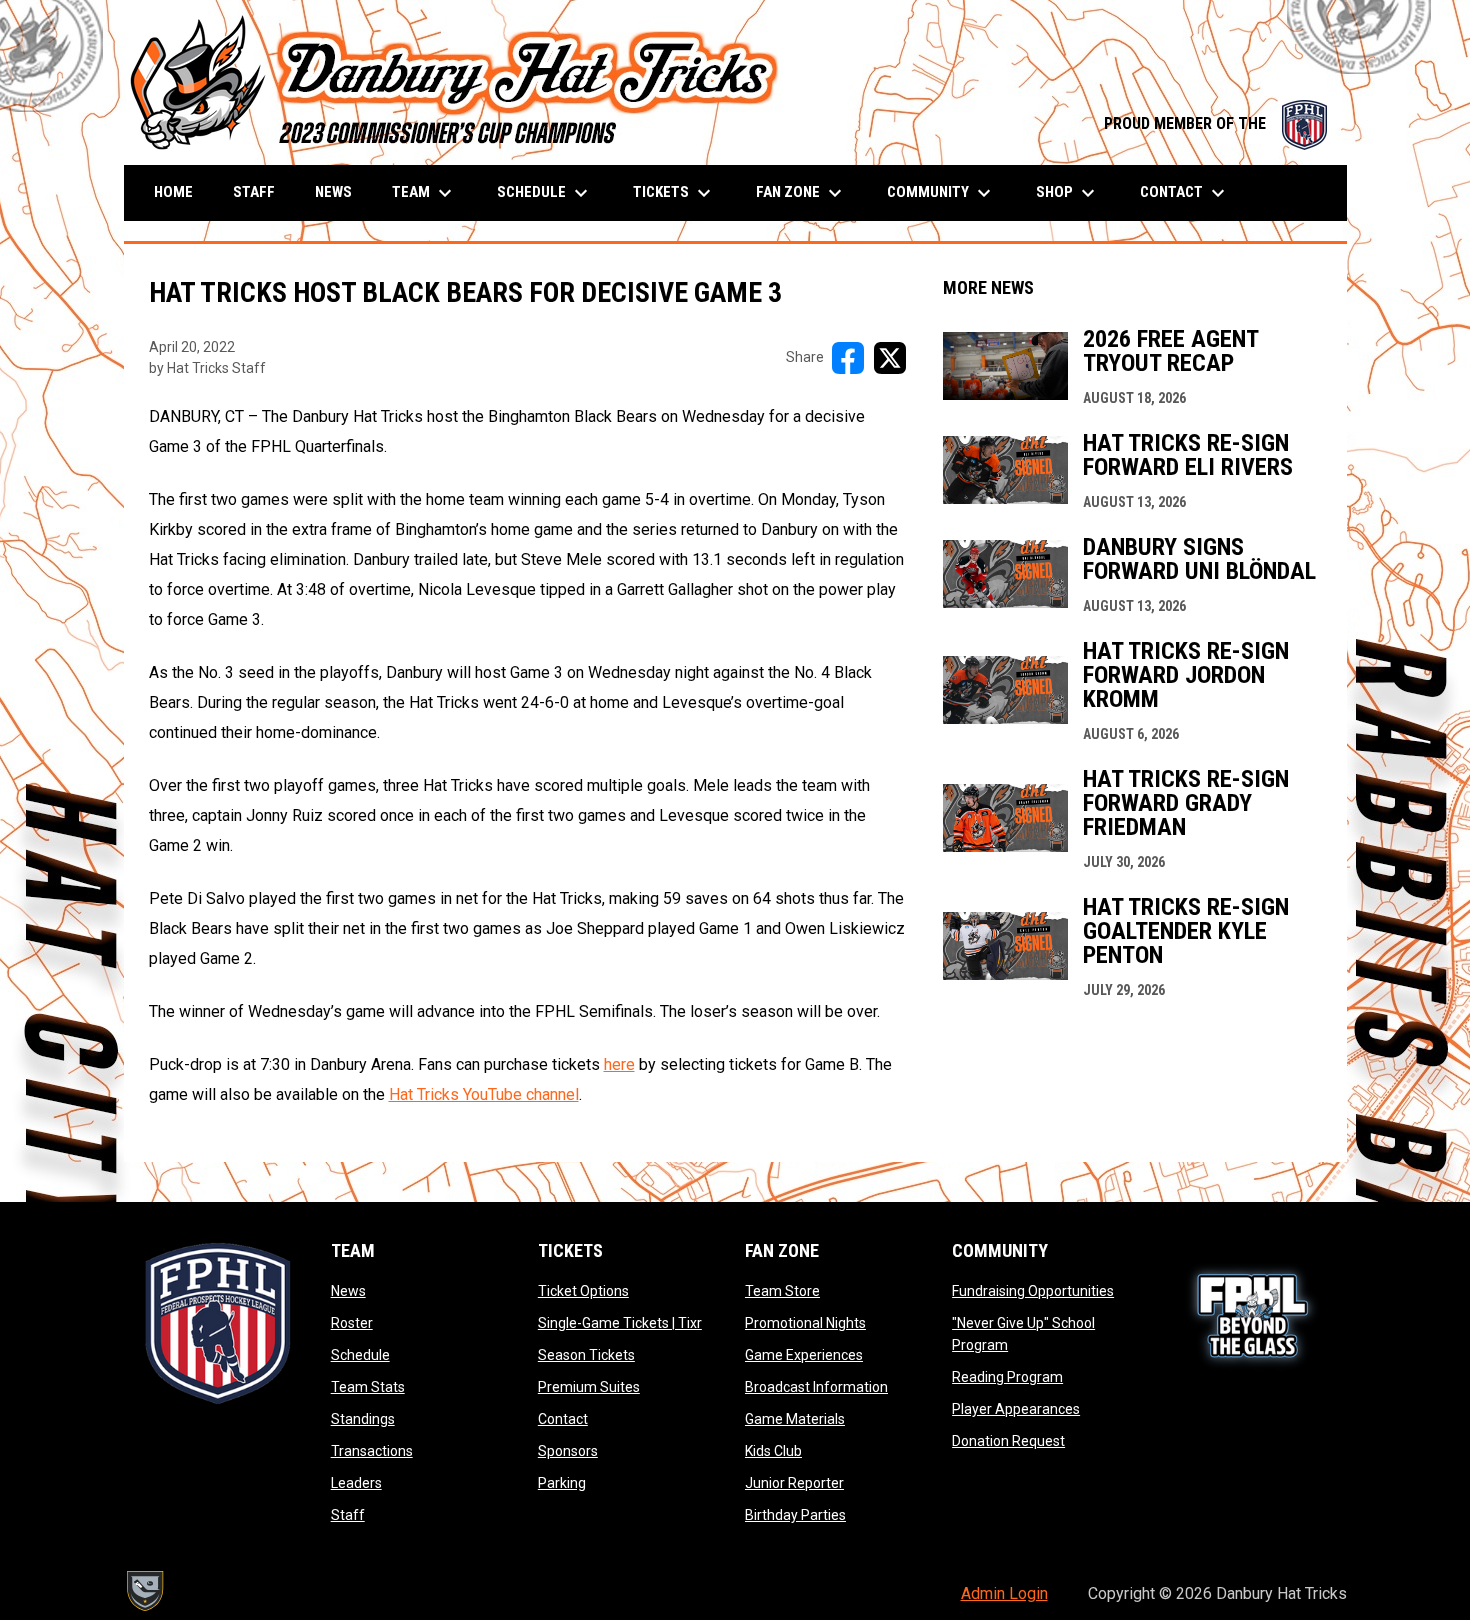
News (348, 1291)
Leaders (356, 1483)
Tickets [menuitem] (674, 193)
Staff (348, 1515)
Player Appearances (1016, 1409)
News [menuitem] (333, 192)
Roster (352, 1323)
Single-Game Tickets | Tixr (620, 1323)
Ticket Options (583, 1291)
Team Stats (368, 1387)
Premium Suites (589, 1387)
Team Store (782, 1291)
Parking (562, 1483)
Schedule (360, 1355)
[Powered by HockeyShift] (144, 1591)
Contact (563, 1419)
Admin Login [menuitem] (1004, 1593)
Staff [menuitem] (254, 192)
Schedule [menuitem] (545, 193)
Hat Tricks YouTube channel (484, 1094)
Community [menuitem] (941, 193)
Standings (363, 1419)
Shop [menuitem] (1068, 193)
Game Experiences (804, 1355)
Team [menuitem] (424, 193)
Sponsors (568, 1451)
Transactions (372, 1451)
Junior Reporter (794, 1483)
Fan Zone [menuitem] (801, 193)
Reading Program (1007, 1377)
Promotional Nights (805, 1323)
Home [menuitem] (173, 192)
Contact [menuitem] (1185, 193)
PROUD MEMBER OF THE (1215, 123)
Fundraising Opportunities (1033, 1291)
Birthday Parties (795, 1515)
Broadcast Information (816, 1387)
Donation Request (1008, 1441)
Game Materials (795, 1419)
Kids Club (773, 1451)
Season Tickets (586, 1355)
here (619, 1064)
